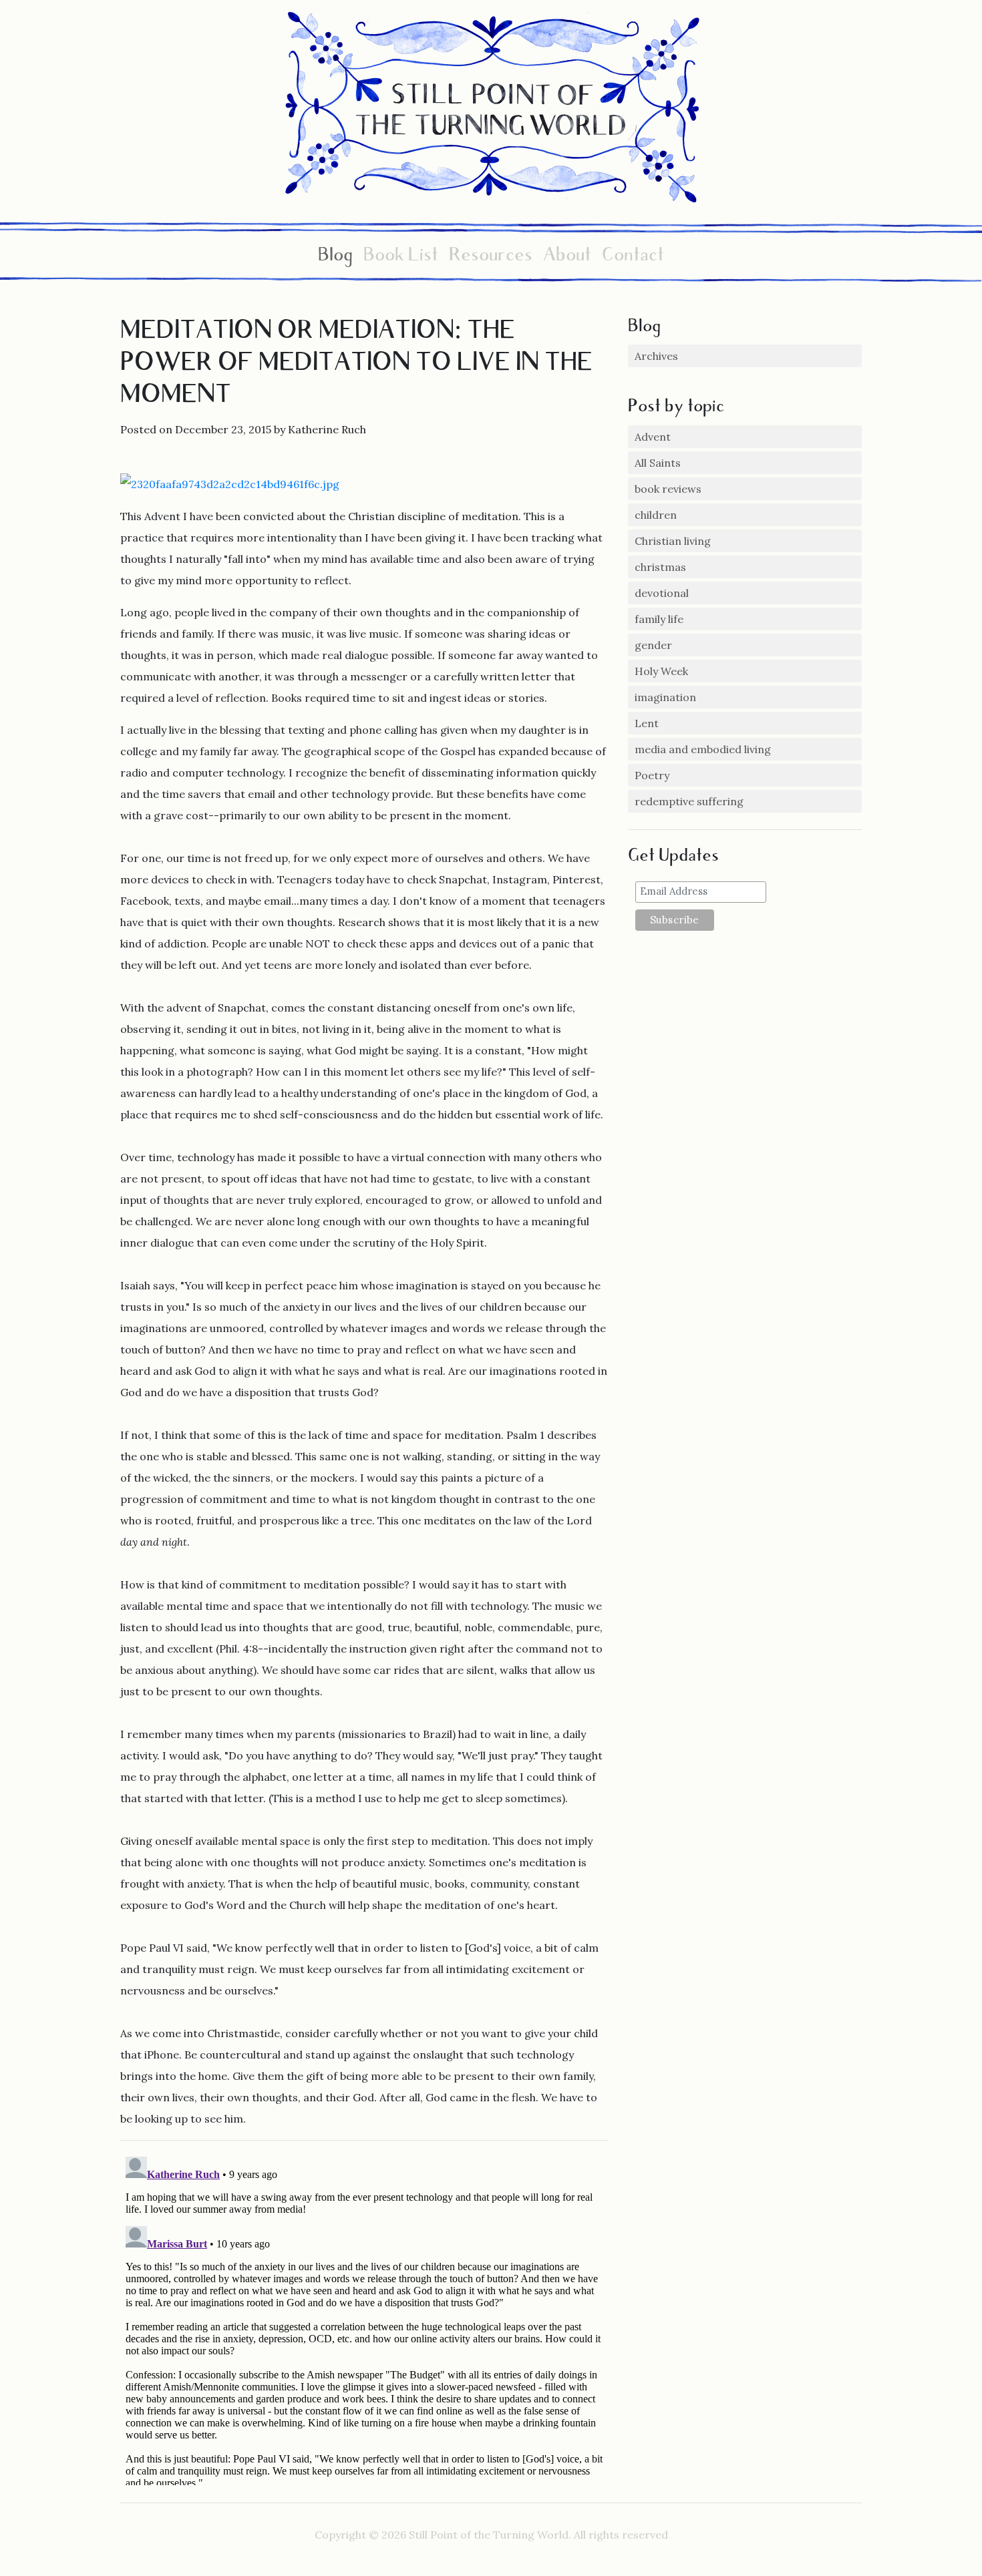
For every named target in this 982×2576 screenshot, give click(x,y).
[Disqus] (364, 2318)
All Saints (658, 463)
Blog (335, 257)
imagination (665, 697)
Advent (653, 437)
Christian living (673, 541)
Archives (656, 356)
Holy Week (661, 671)
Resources (491, 257)
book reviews (668, 489)
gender (653, 645)
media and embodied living (703, 749)
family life (659, 619)
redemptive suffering (689, 801)
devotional (662, 593)
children (656, 515)
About (567, 257)
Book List (401, 257)
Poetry (652, 775)
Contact (633, 257)
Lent (647, 723)
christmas (660, 567)
